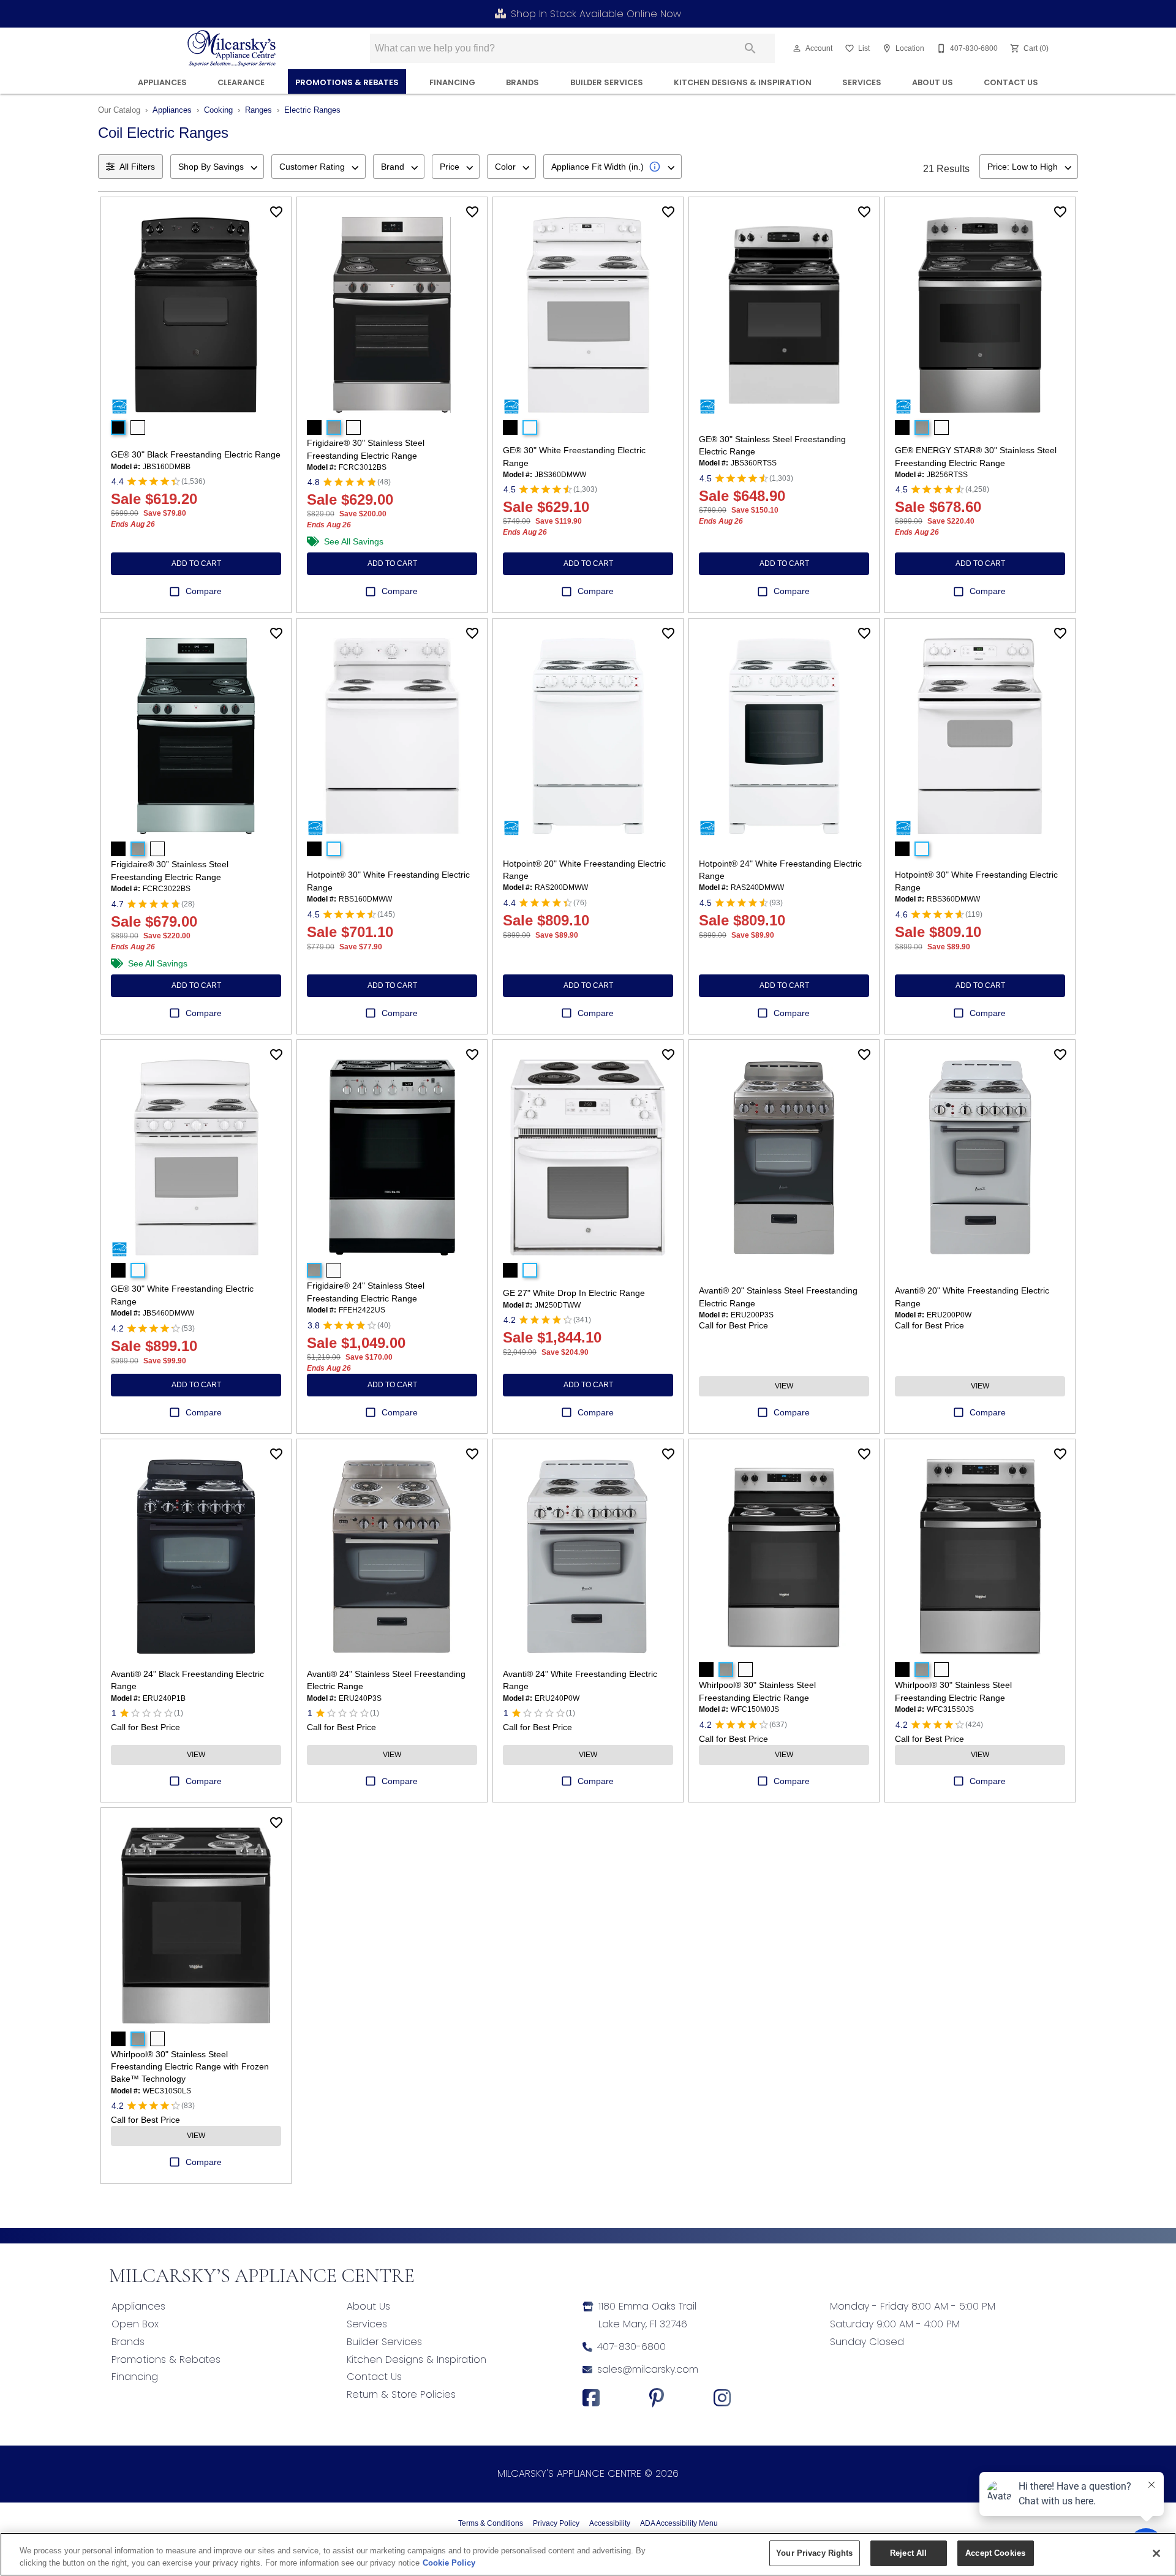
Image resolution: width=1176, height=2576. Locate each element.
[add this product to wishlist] (276, 212)
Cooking (218, 110)
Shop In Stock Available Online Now (596, 14)
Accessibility (610, 2523)
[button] (797, 48)
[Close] (1156, 2553)
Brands (522, 82)
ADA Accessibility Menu (679, 2523)
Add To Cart (196, 563)
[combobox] (217, 167)
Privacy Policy (556, 2523)
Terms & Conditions (491, 2523)
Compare (204, 591)
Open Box (135, 2324)
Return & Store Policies (401, 2394)
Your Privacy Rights (814, 2553)
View (784, 1386)
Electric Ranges (312, 110)
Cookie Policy (449, 2563)
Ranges (258, 110)
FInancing (452, 82)
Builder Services (607, 82)
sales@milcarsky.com (648, 2369)
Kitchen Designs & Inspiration (743, 82)
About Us (933, 82)
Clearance (241, 82)
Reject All (908, 2553)
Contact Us (1011, 82)
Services (862, 82)
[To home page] (232, 48)
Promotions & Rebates (347, 82)
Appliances (162, 82)
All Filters (137, 167)
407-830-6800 (631, 2347)
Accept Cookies (995, 2553)
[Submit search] (750, 48)
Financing (135, 2377)
